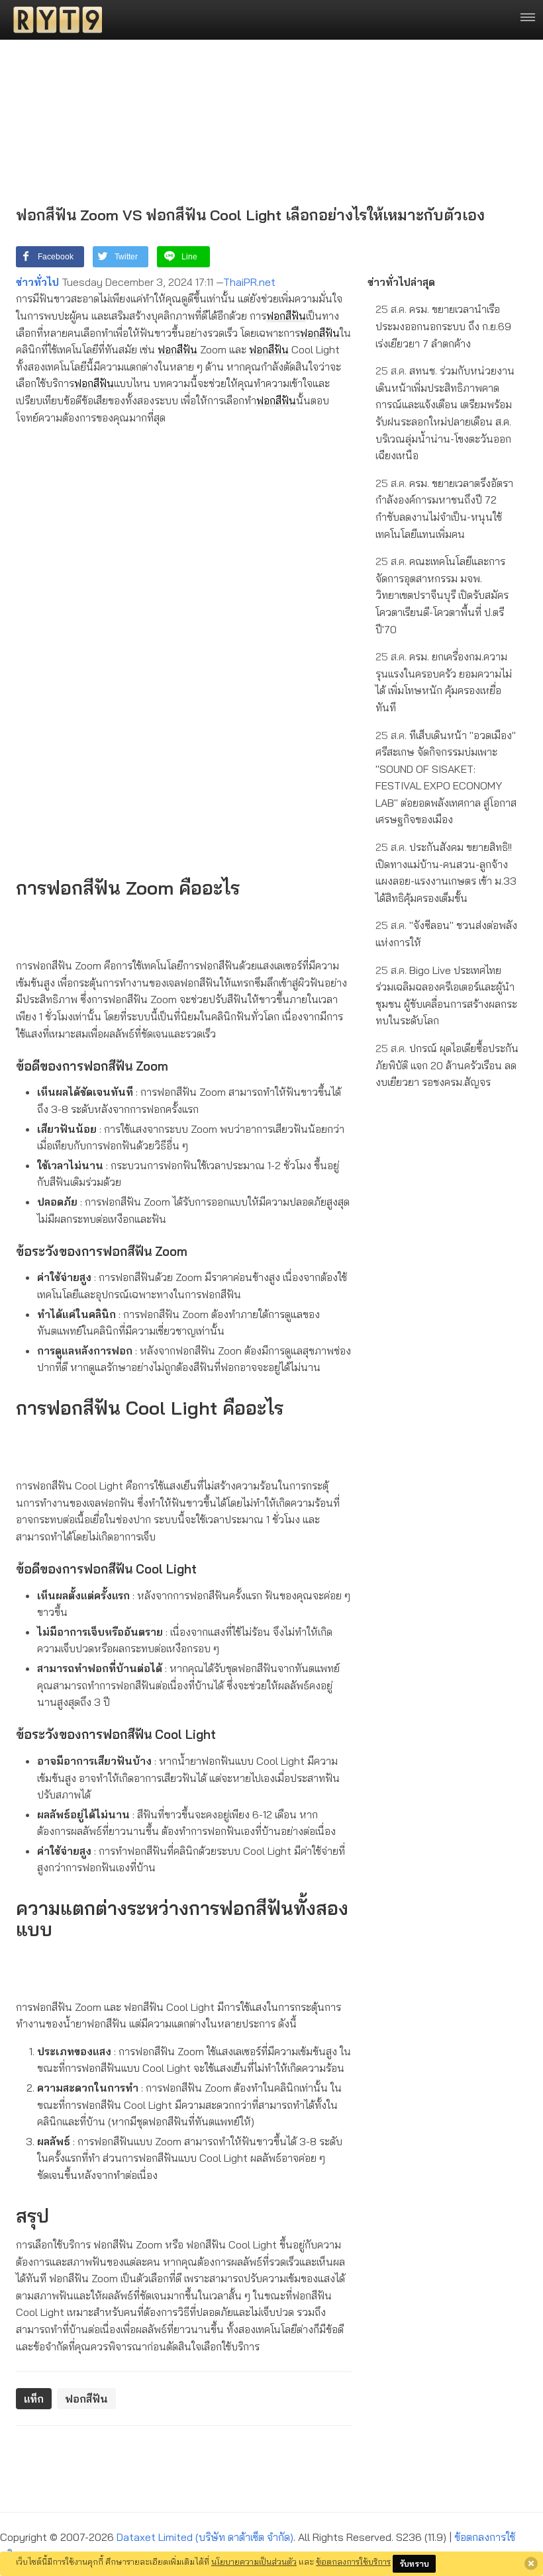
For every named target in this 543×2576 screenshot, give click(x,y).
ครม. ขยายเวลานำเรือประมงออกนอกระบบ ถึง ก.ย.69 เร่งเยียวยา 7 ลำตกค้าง (443, 326)
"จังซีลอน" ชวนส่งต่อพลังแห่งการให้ (446, 934)
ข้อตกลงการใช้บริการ (353, 2561)
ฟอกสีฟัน (286, 316)
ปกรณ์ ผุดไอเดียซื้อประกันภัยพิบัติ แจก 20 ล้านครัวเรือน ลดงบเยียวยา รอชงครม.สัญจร (447, 1065)
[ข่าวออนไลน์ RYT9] (54, 20)
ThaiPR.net (249, 282)
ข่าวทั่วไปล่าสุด (401, 282)
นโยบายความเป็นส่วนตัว (254, 2561)
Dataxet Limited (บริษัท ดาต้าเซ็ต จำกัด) (205, 2537)
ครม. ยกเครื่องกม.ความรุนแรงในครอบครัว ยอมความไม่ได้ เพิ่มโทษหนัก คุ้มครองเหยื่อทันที (444, 682)
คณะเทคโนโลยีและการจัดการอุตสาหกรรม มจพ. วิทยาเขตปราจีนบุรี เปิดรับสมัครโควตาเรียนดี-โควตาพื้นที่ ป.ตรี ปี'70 (442, 595)
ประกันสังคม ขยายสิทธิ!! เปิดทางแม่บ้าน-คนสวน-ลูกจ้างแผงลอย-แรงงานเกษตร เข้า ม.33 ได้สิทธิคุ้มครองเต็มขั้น (446, 872)
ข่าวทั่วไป (37, 282)
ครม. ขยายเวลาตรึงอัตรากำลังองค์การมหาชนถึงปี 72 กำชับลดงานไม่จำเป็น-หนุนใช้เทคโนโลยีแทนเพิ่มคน (444, 509)
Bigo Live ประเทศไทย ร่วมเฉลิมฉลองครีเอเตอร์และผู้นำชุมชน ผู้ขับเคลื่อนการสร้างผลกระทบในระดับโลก (446, 996)
